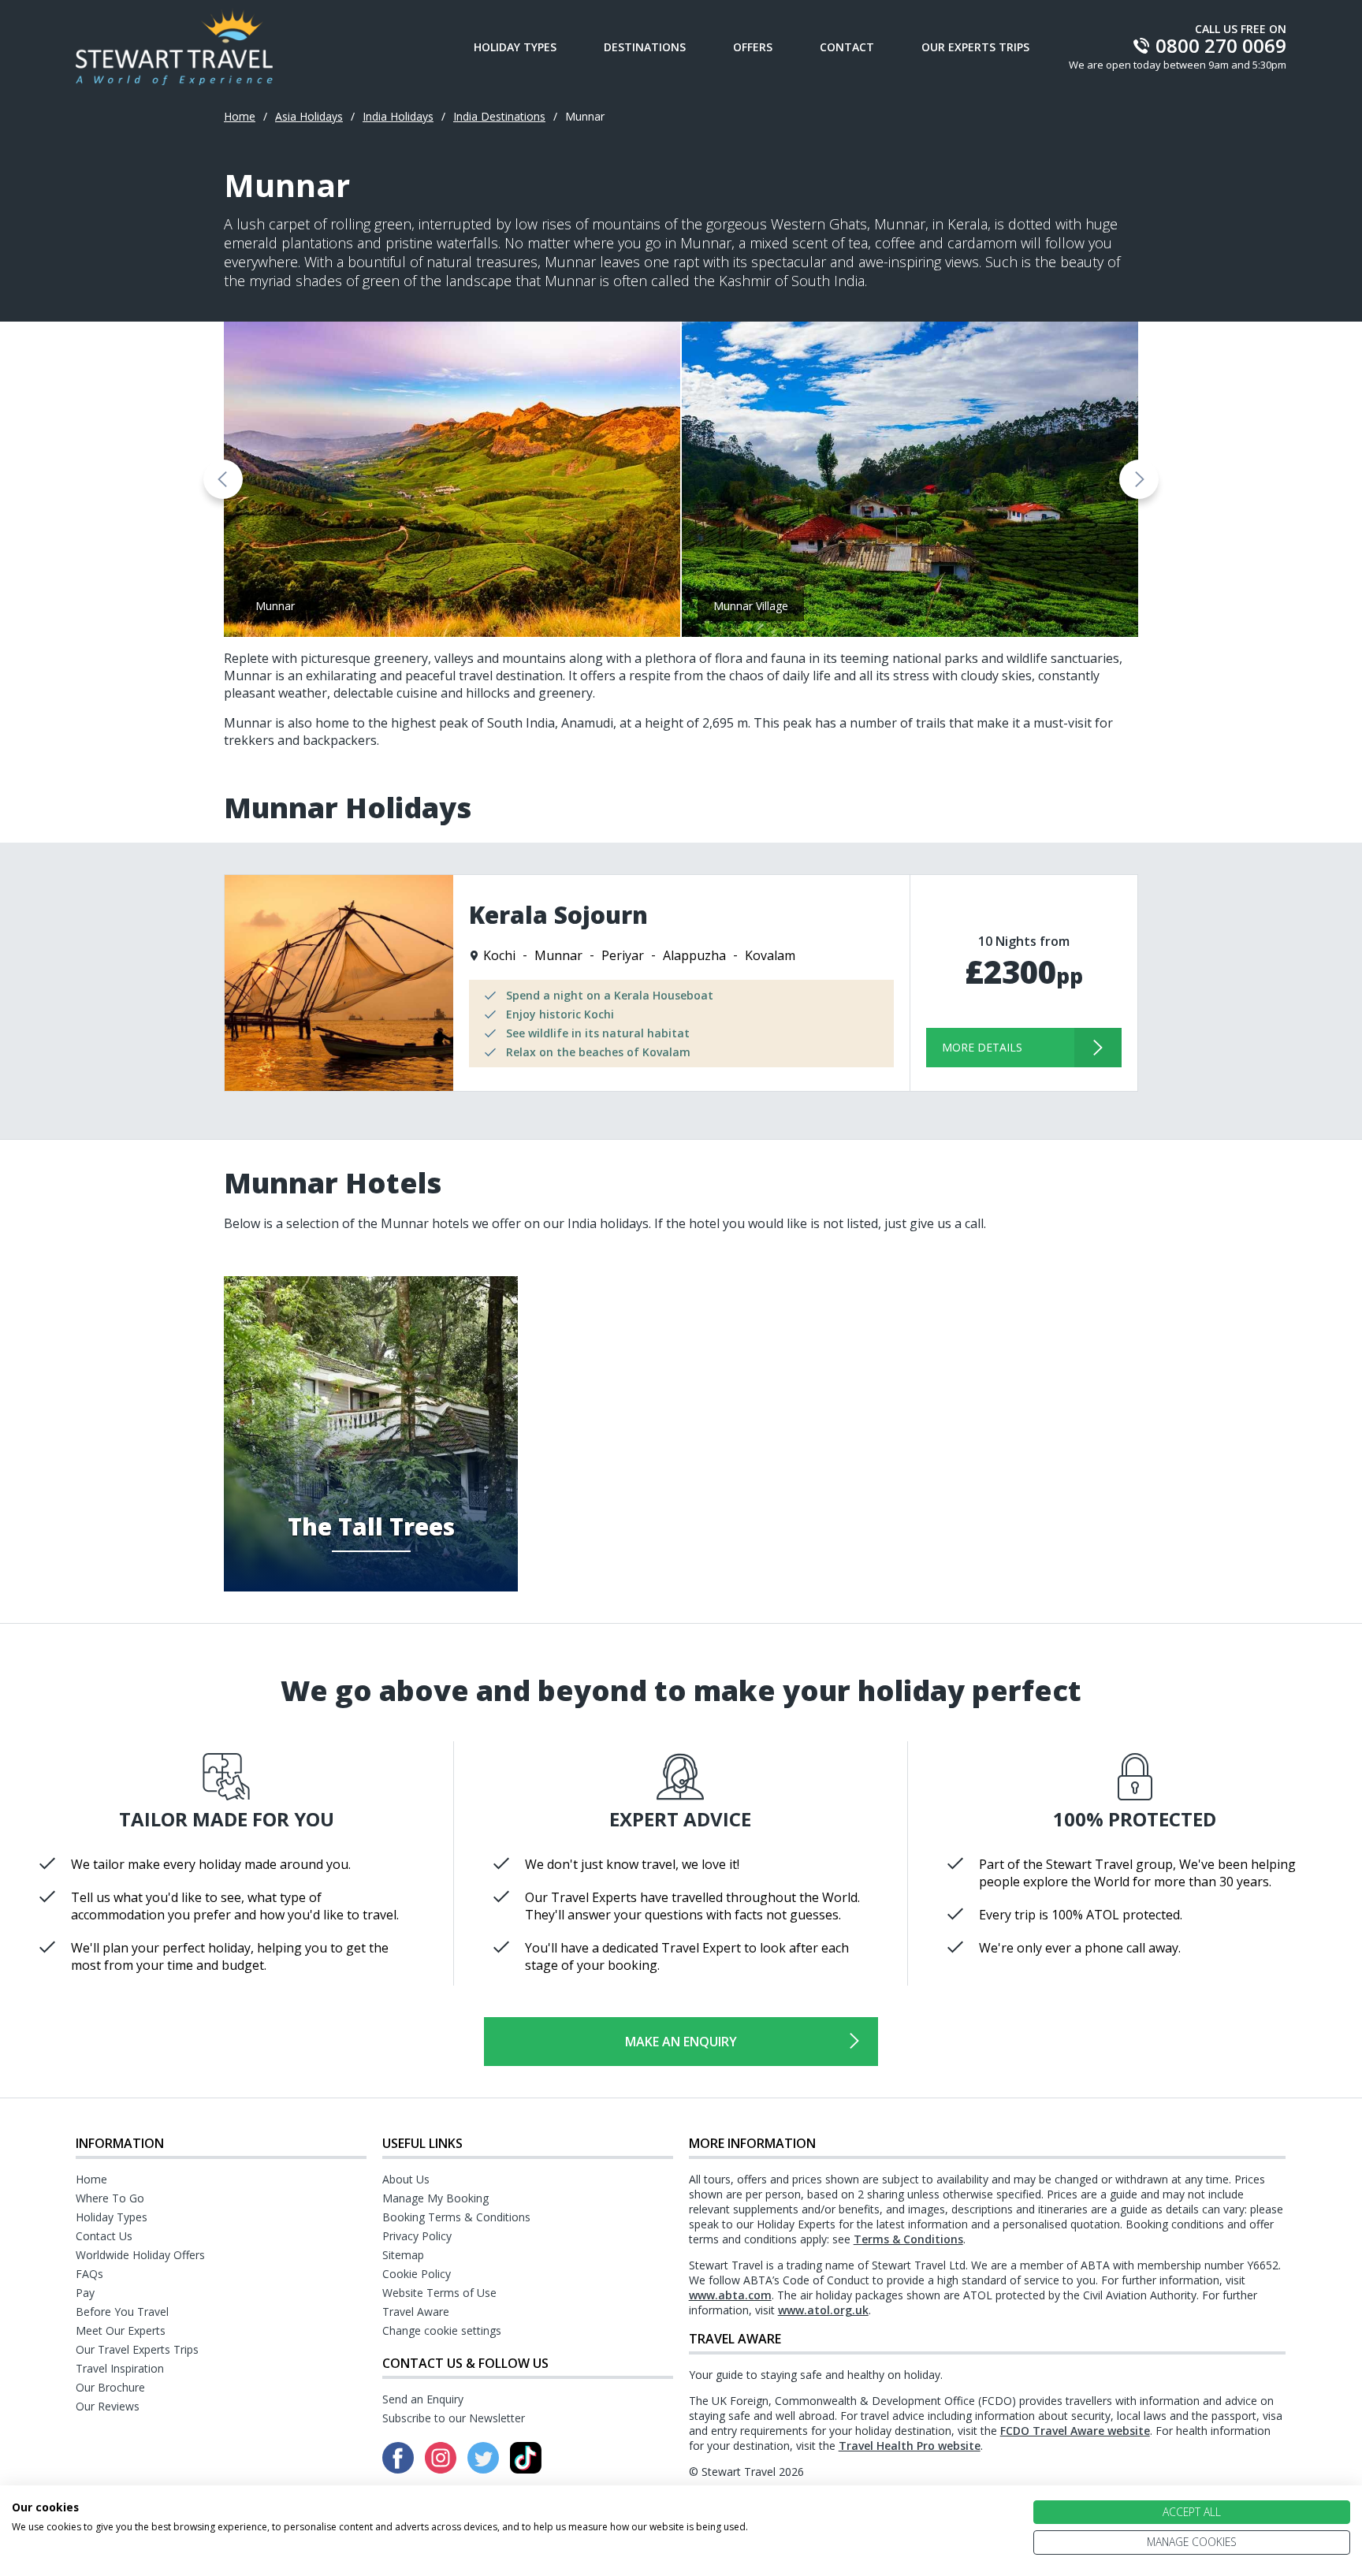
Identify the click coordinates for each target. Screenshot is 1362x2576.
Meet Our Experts (121, 2330)
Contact (847, 47)
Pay (85, 2293)
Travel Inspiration (120, 2368)
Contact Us (104, 2236)
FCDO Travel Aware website (1075, 2431)
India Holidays (398, 116)
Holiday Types (515, 47)
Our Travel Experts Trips (137, 2349)
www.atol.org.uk (823, 2310)
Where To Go (110, 2198)
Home (240, 116)
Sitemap (403, 2255)
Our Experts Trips (975, 47)
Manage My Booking (435, 2198)
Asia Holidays (309, 116)
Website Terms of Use (439, 2293)
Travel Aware (416, 2312)
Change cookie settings (442, 2330)
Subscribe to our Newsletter (454, 2418)
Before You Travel (122, 2312)
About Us (406, 2179)
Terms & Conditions (908, 2239)
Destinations (645, 47)
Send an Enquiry (423, 2399)
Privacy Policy (417, 2236)
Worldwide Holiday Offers (140, 2255)
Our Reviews (108, 2406)
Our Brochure (110, 2387)
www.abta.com (730, 2295)
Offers (753, 47)
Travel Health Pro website (910, 2446)
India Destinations (499, 116)
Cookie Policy (417, 2274)
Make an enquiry (681, 2042)
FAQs (89, 2274)
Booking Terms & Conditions (456, 2217)
